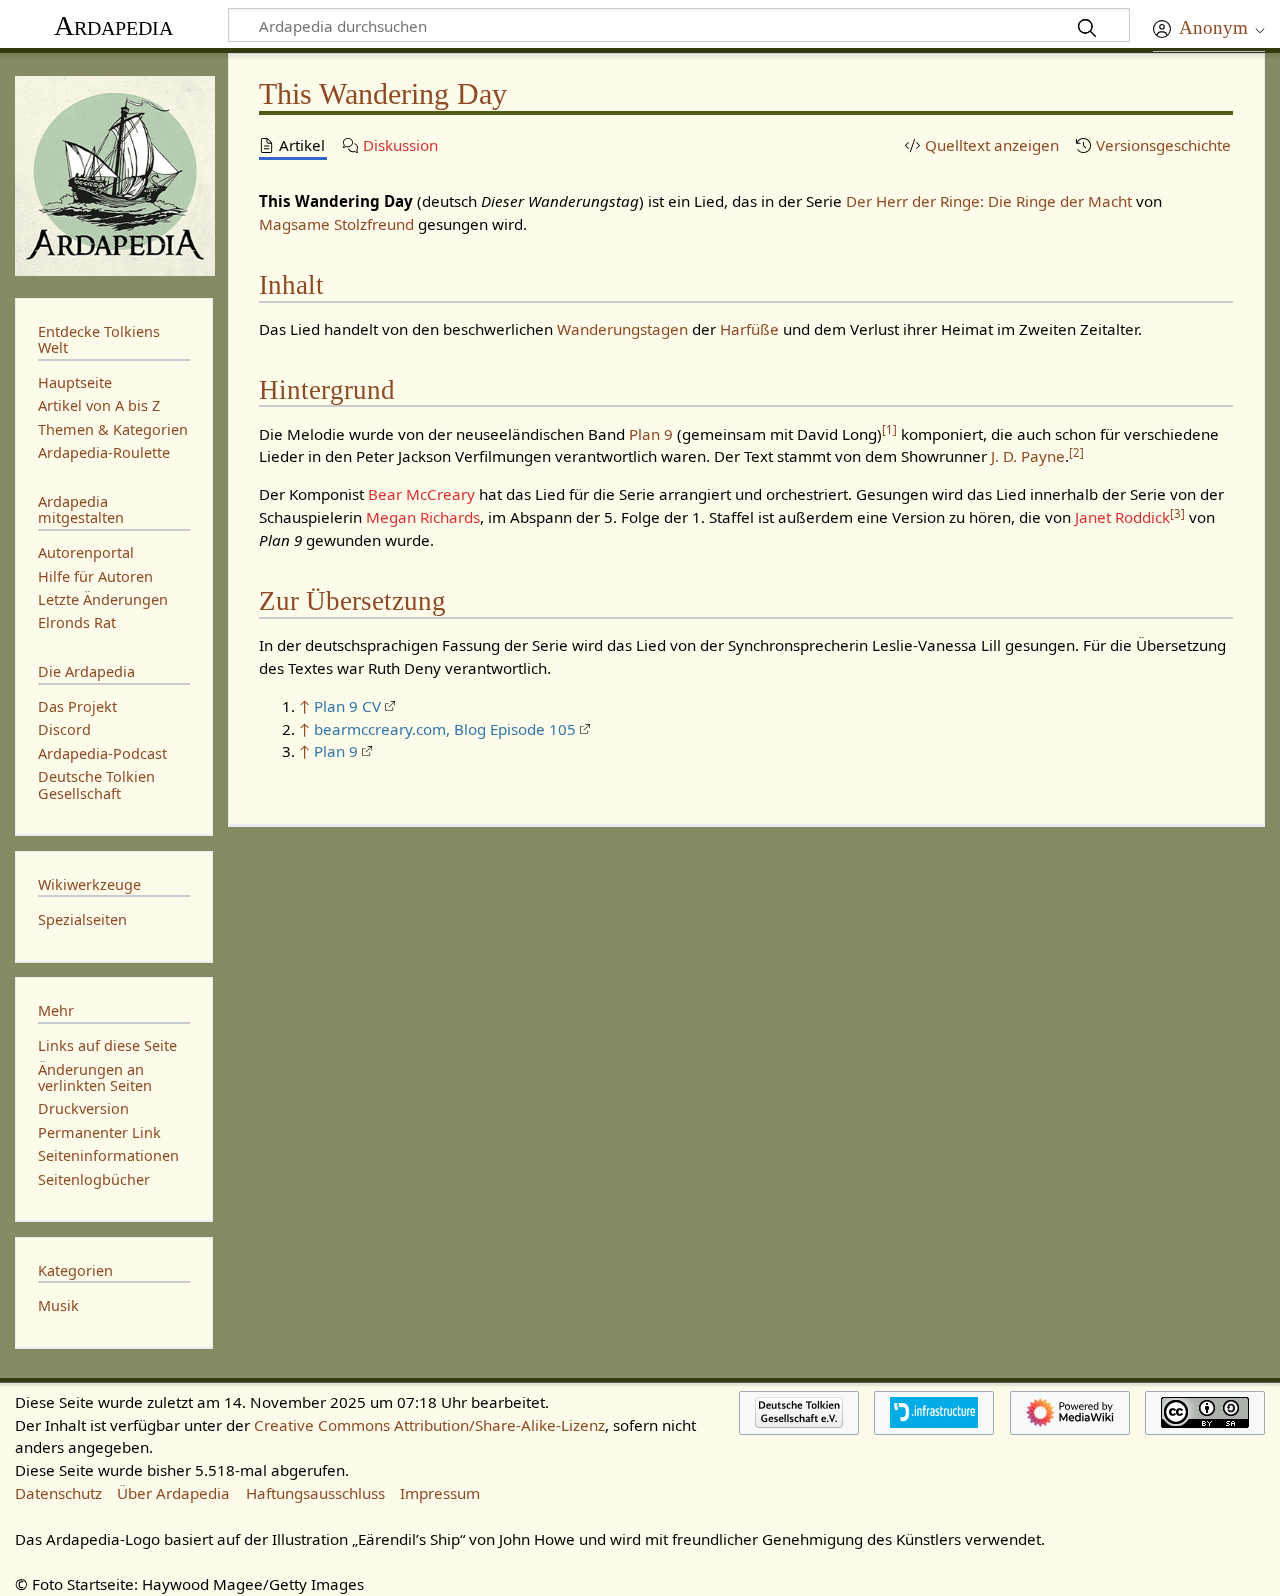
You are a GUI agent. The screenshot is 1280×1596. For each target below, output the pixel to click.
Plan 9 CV (347, 706)
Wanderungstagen (622, 329)
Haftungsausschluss (315, 1493)
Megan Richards (423, 517)
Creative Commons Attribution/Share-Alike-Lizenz (429, 1425)
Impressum (440, 1493)
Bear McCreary (421, 494)
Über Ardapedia (173, 1493)
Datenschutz (58, 1493)
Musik (58, 1305)
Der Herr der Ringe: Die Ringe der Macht (989, 201)
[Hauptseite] (114, 173)
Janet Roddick (1122, 517)
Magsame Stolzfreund (336, 224)
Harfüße (749, 329)
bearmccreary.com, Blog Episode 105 (445, 729)
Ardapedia (113, 25)
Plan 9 (651, 434)
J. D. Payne (1028, 456)
